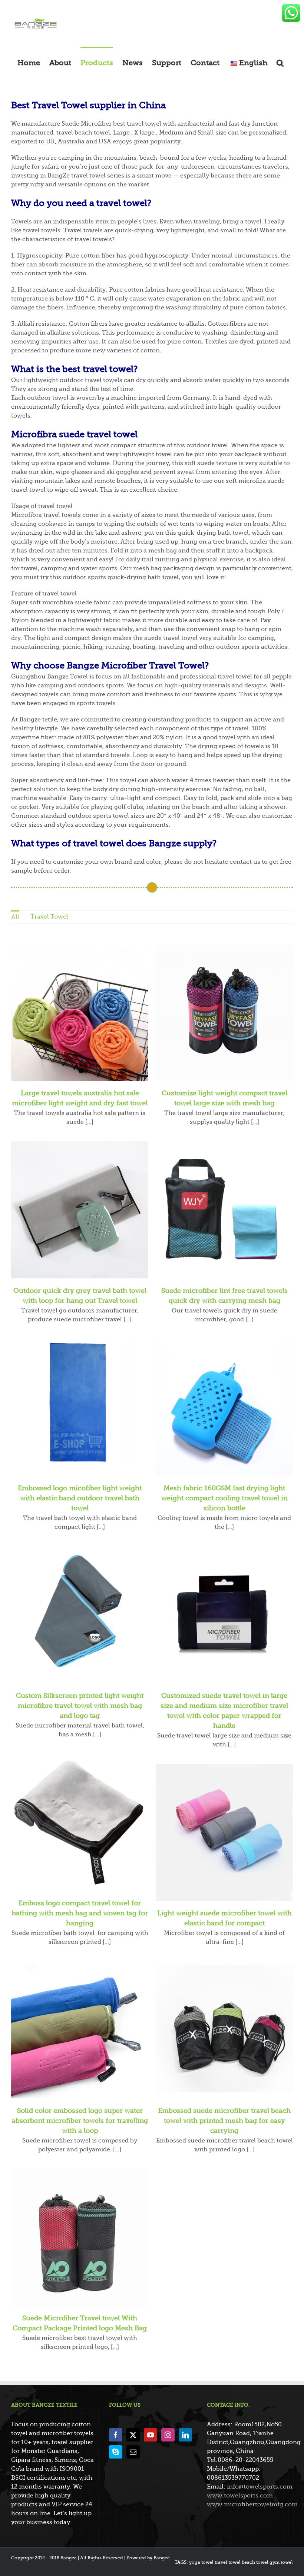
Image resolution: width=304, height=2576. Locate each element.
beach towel (255, 2562)
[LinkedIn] (185, 2435)
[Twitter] (133, 2435)
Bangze (162, 2558)
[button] (280, 63)
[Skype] (116, 2452)
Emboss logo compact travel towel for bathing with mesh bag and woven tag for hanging (80, 1913)
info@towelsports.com (260, 2487)
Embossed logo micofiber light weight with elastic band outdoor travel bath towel (80, 1498)
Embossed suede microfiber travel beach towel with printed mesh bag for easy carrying (224, 2121)
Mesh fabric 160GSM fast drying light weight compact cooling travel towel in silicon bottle (224, 1498)
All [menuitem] (15, 917)
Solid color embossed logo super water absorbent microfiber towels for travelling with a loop (80, 2121)
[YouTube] (151, 2435)
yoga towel (201, 2562)
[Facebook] (116, 2435)
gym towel (281, 2562)
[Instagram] (168, 2435)
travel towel (228, 2562)
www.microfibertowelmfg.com (252, 2504)
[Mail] (133, 2452)
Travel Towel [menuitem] (49, 917)
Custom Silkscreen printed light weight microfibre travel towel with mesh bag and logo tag (80, 1706)
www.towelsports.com (240, 2496)
